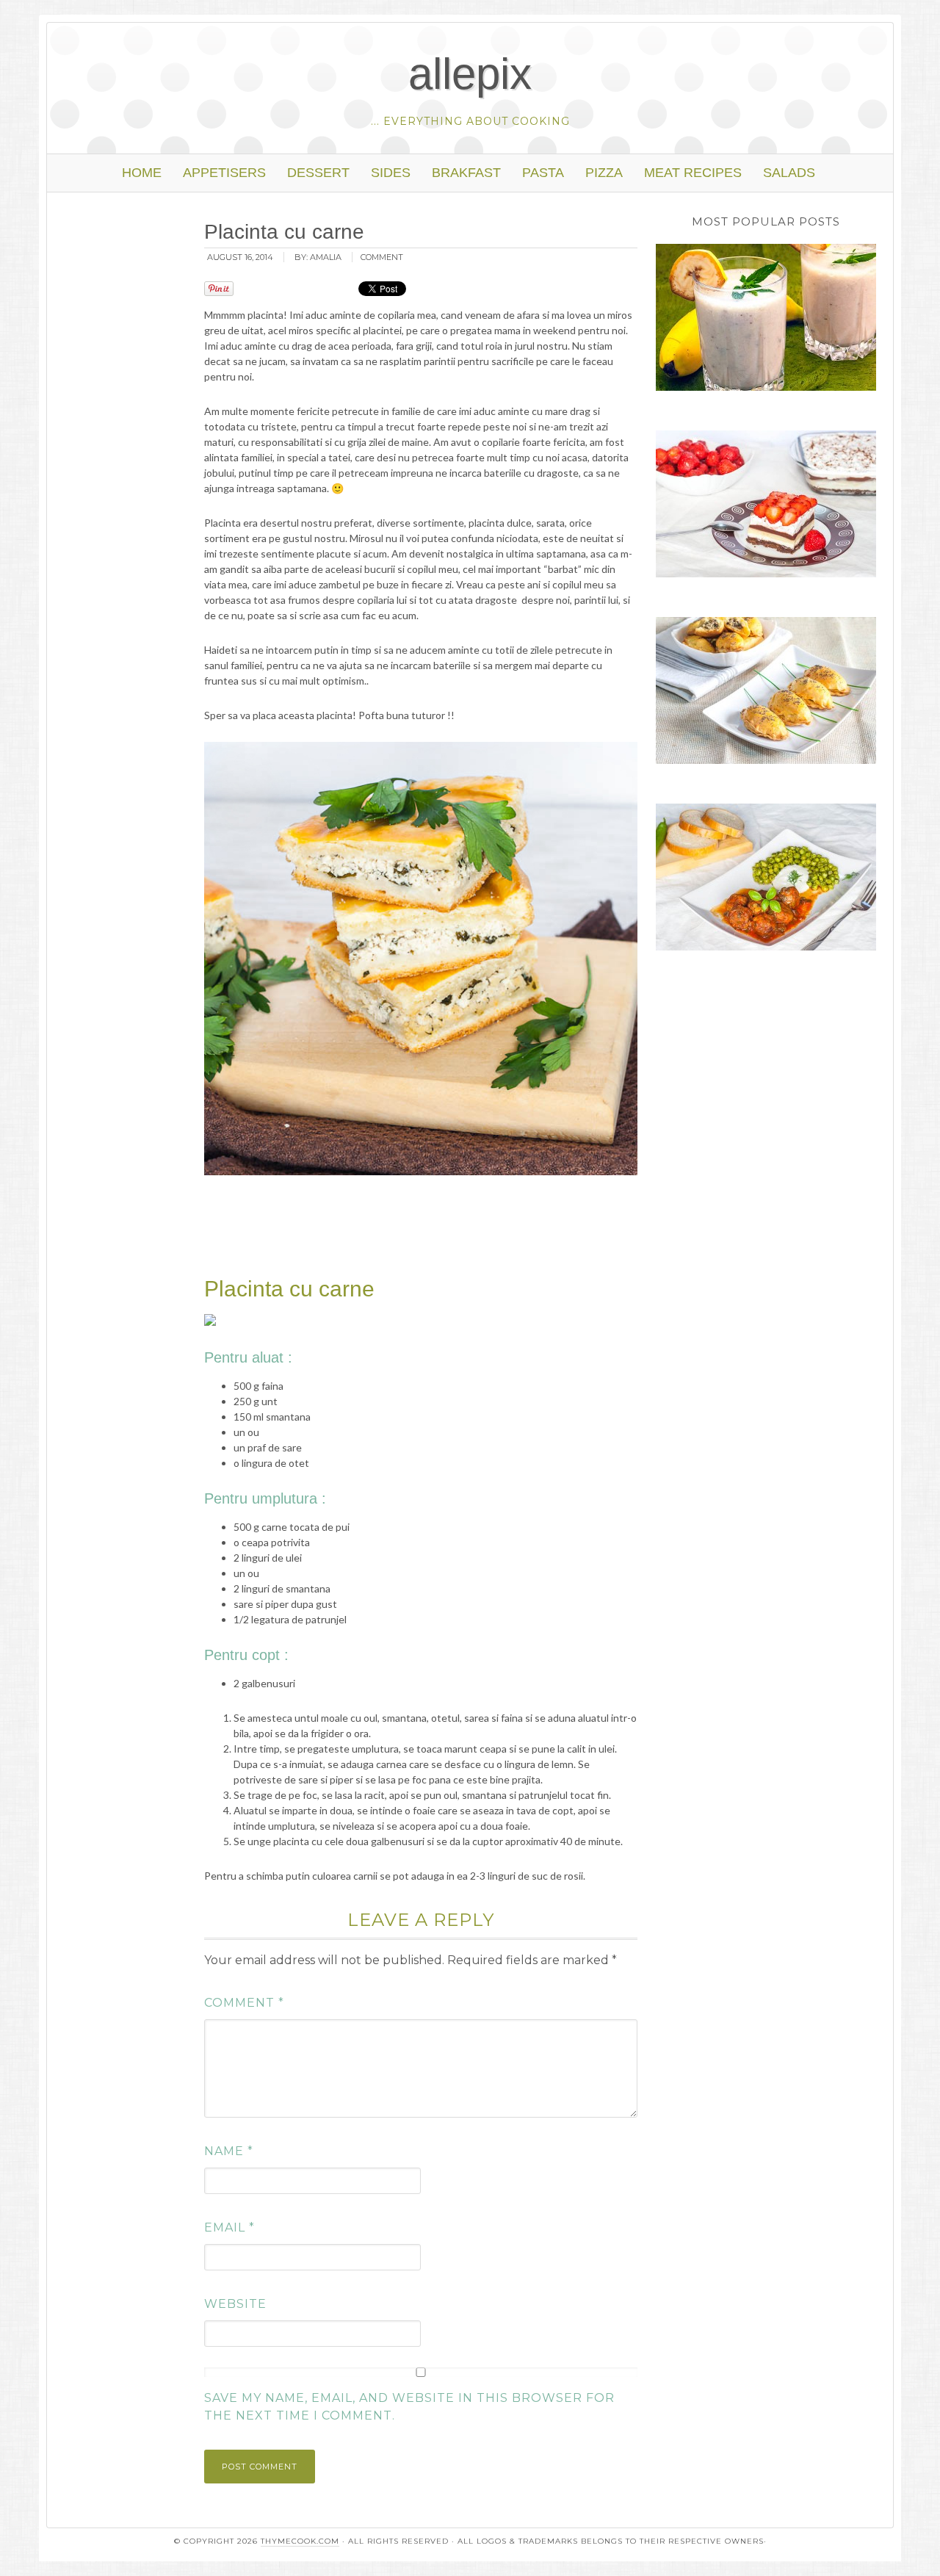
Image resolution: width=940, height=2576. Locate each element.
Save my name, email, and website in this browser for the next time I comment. (409, 2407)
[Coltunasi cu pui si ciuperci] (766, 693)
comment (382, 257)
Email (229, 2227)
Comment (244, 2003)
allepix (470, 74)
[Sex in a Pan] (766, 506)
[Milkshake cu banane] (766, 320)
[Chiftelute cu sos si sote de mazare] (766, 879)
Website (235, 2304)
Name (229, 2151)
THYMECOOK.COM (300, 2541)
